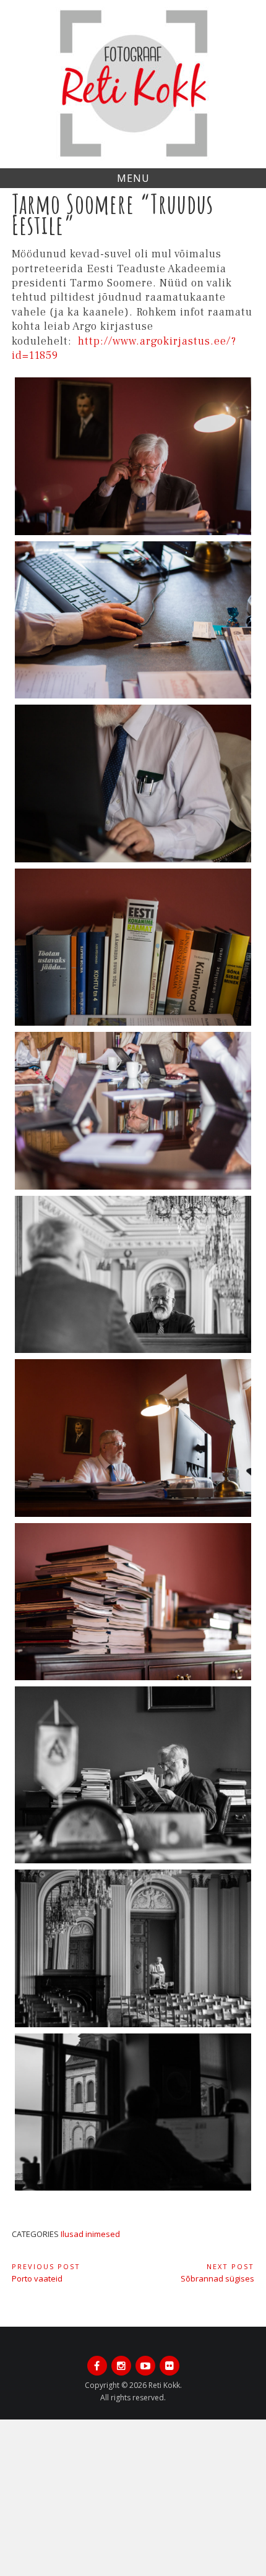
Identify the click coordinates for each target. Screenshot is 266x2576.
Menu (133, 178)
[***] (133, 456)
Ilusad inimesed (90, 2234)
